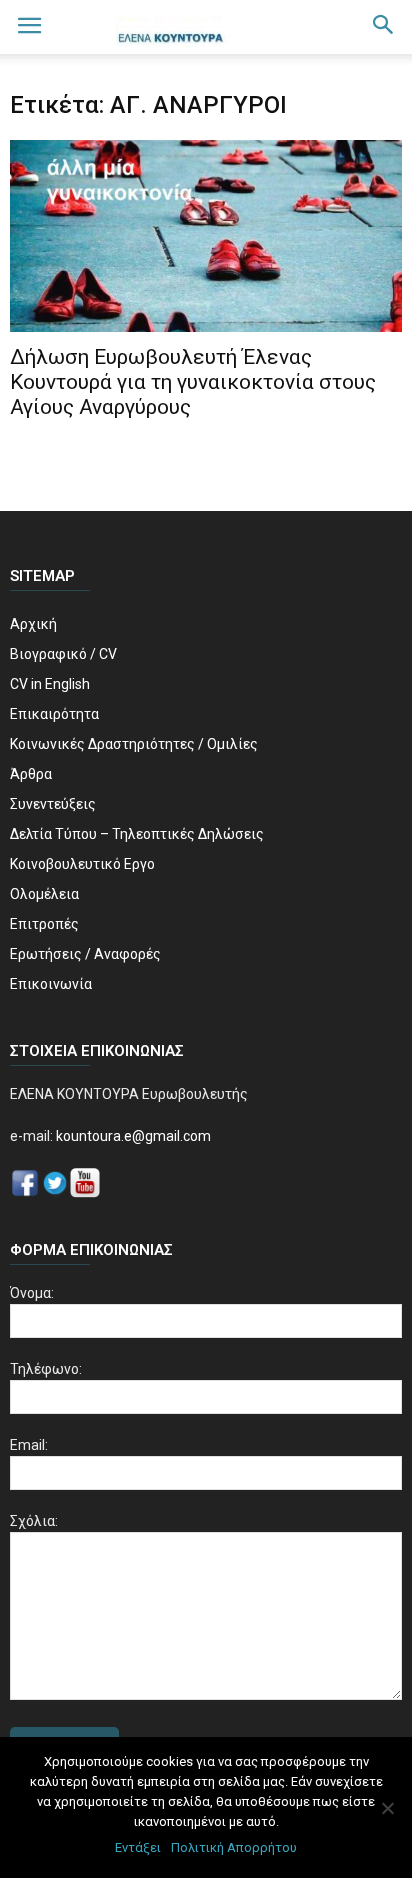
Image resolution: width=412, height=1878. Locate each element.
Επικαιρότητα (54, 714)
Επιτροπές (44, 924)
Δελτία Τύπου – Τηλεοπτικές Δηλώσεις (137, 834)
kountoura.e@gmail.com (132, 1136)
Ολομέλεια (44, 894)
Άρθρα (31, 774)
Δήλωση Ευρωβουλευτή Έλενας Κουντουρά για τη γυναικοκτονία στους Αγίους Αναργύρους (193, 382)
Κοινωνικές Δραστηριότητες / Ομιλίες (134, 744)
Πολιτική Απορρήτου (234, 1847)
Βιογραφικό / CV (63, 654)
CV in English (50, 684)
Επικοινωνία (51, 984)
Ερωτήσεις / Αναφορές (85, 954)
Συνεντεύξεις (53, 804)
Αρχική (33, 624)
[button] (384, 27)
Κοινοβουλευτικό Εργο (82, 864)
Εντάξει (138, 1847)
